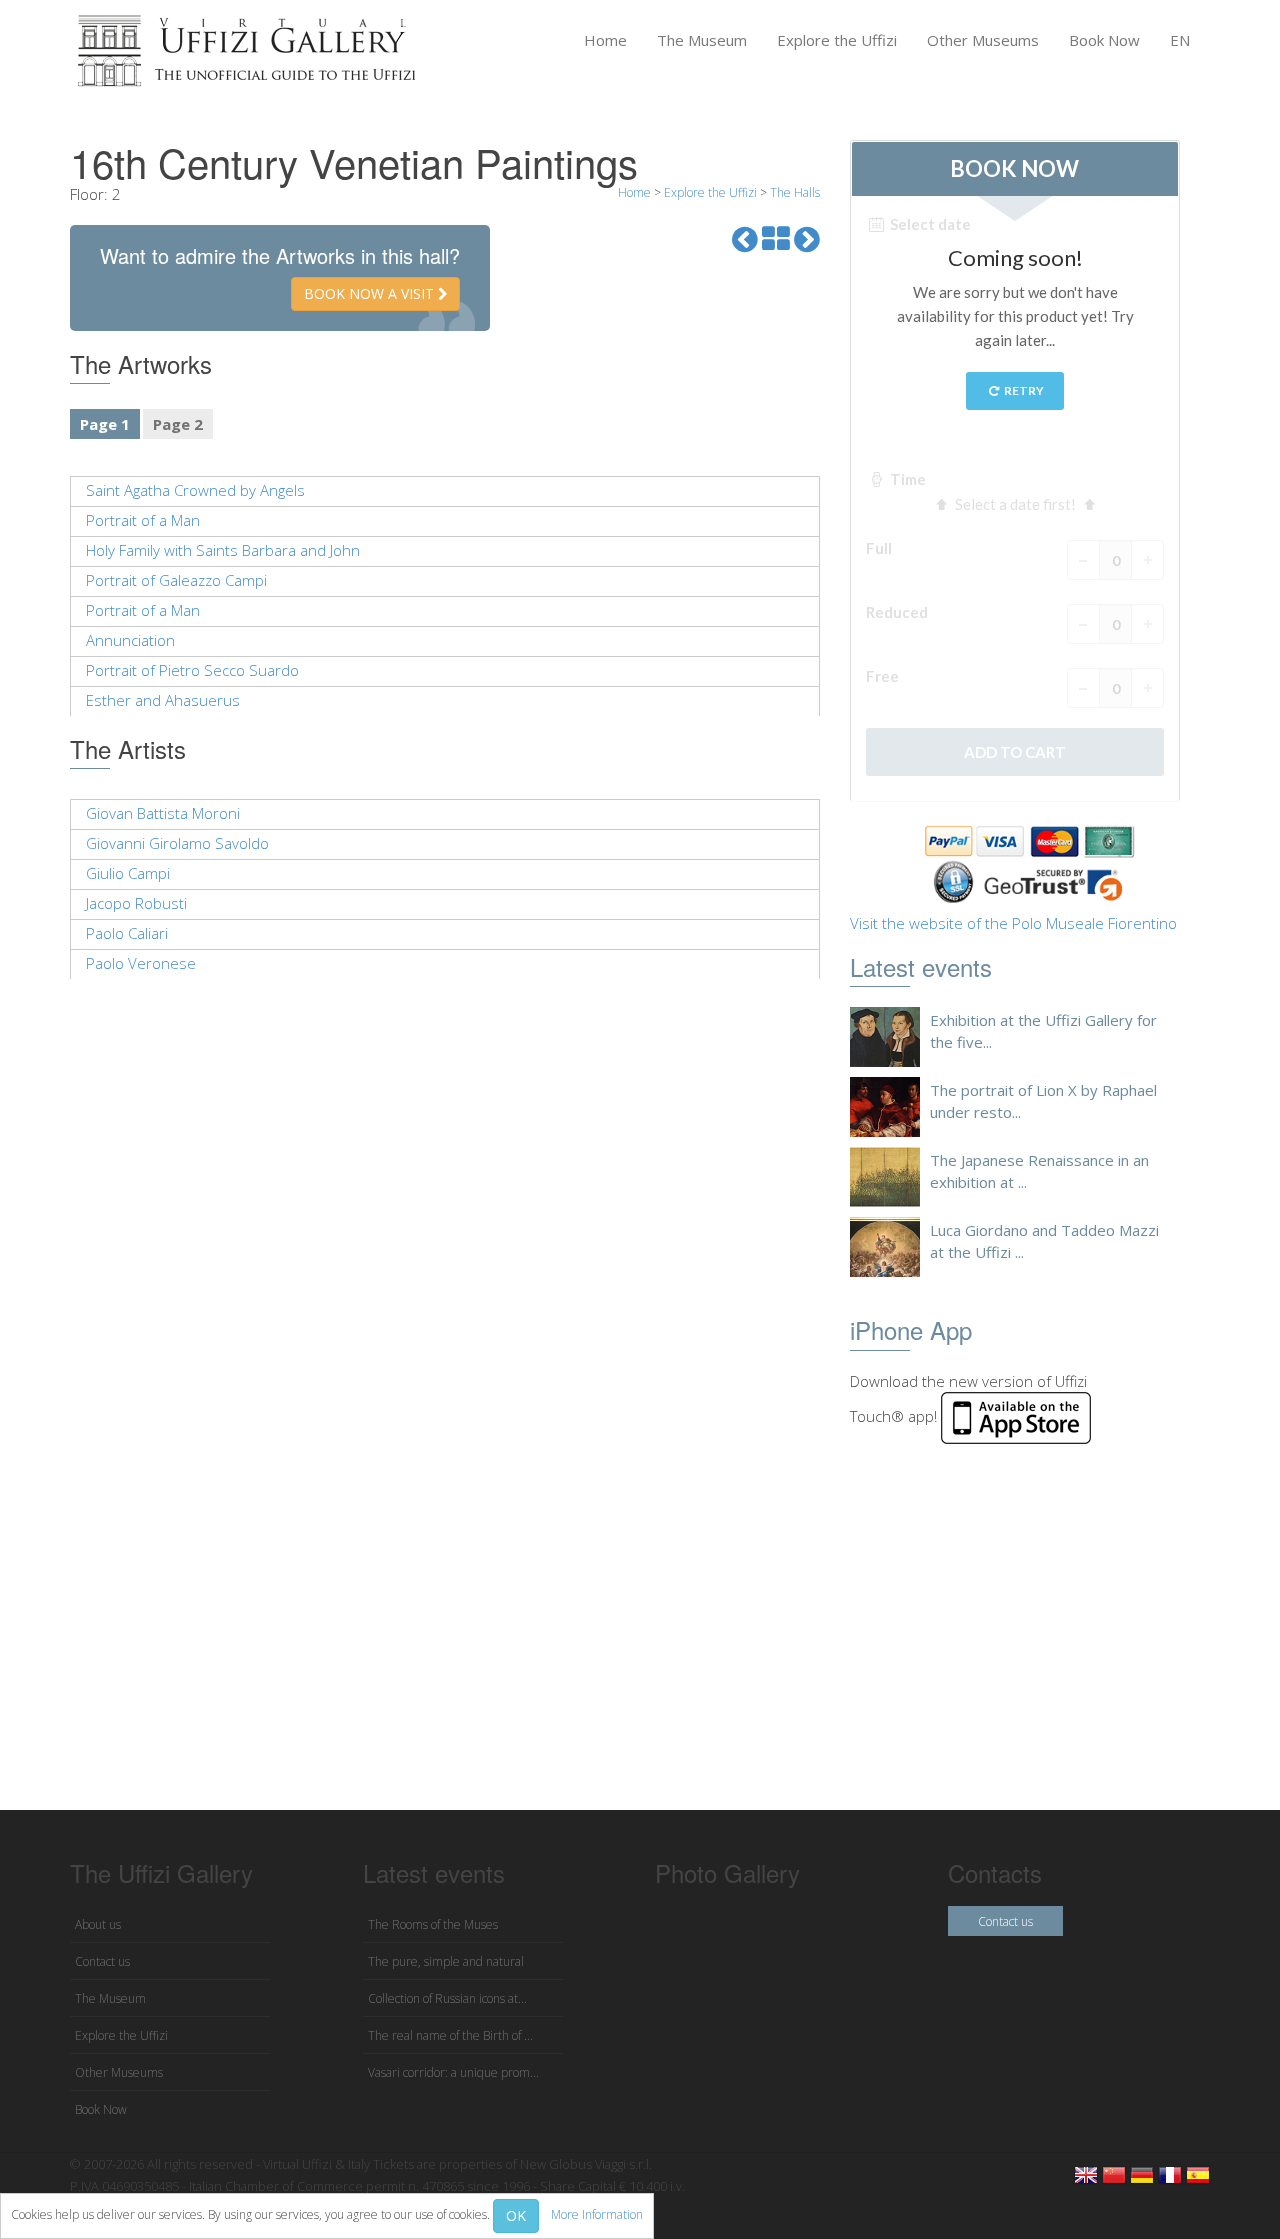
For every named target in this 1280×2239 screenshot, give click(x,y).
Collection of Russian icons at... (447, 1998)
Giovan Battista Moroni (163, 813)
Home (605, 40)
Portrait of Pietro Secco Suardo (192, 670)
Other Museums (983, 40)
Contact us (102, 1961)
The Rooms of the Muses (433, 1924)
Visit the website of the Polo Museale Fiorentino (1013, 923)
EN (1180, 40)
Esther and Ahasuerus (163, 700)
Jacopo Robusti (136, 903)
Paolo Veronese (141, 963)
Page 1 (105, 424)
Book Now (1104, 40)
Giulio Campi (128, 873)
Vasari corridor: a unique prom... (453, 2072)
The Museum (702, 40)
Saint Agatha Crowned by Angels (195, 490)
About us (98, 1924)
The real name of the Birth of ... (450, 2035)
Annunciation (130, 640)
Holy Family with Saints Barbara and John (223, 550)
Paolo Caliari (127, 933)
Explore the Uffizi (837, 40)
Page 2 (178, 424)
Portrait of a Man (143, 520)
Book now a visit (371, 293)
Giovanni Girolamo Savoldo (177, 843)
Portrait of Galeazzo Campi (176, 580)
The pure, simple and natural (446, 1961)
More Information (597, 2214)
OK (516, 2215)
